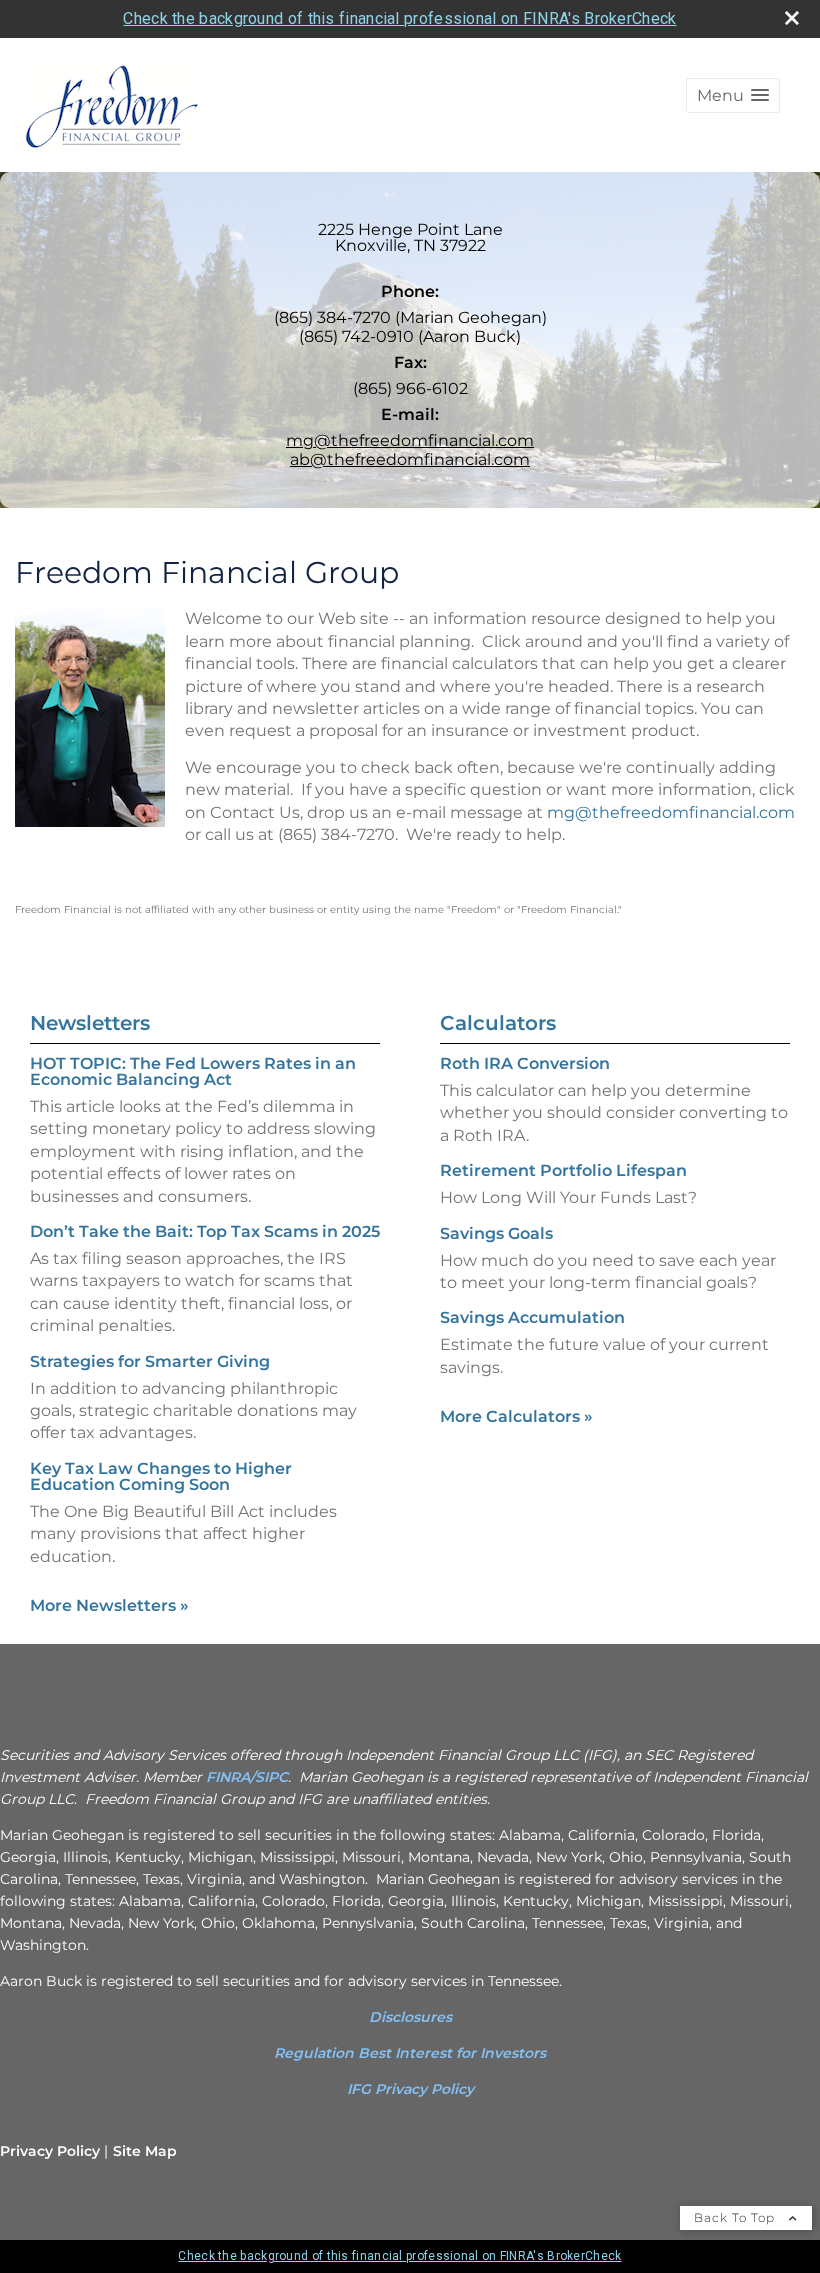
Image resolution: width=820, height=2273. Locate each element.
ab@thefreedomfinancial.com (410, 459)
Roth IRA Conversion (525, 1063)
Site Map (145, 2151)
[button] (733, 95)
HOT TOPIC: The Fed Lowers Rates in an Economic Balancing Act (193, 1071)
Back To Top (736, 2217)
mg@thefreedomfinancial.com (410, 440)
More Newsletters (109, 1605)
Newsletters (90, 1023)
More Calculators (516, 1416)
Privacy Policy (50, 2151)
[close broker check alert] (792, 18)
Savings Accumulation (532, 1317)
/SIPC (269, 1777)
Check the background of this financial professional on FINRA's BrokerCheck (399, 18)
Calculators (498, 1023)
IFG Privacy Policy (410, 2089)
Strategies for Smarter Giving (150, 1361)
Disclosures (410, 2017)
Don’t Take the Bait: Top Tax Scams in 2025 (205, 1231)
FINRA (228, 1777)
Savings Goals (496, 1233)
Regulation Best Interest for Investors (410, 2053)
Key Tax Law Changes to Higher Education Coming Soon (161, 1476)
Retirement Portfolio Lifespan (563, 1170)
